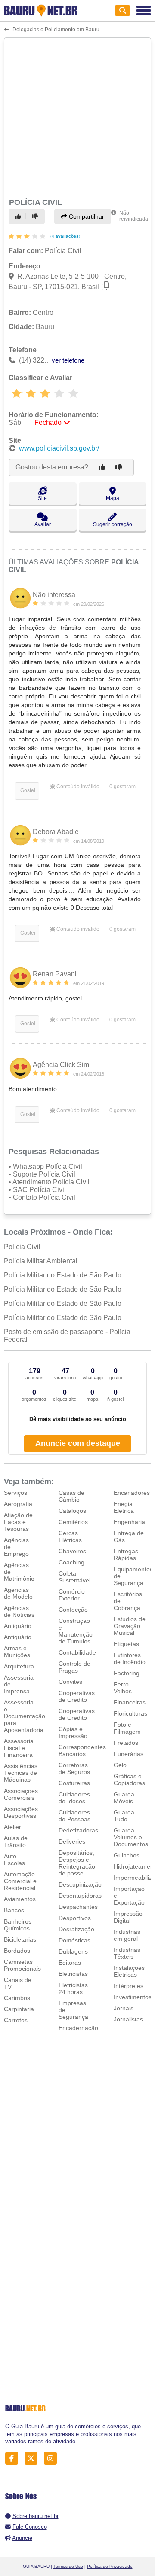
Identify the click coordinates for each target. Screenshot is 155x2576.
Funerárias (129, 1754)
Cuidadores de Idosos (74, 1798)
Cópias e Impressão (73, 1732)
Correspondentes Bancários (82, 1750)
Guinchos (127, 1855)
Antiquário (18, 1626)
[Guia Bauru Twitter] (33, 2459)
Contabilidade (77, 1652)
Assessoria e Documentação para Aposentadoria (25, 1716)
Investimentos (133, 1997)
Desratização (76, 1929)
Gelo (120, 1765)
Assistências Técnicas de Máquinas (21, 1773)
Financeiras (130, 1702)
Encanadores (132, 1493)
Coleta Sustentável (74, 1577)
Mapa (113, 498)
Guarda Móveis (124, 1798)
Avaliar (43, 524)
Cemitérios (73, 1522)
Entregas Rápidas (126, 1555)
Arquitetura (19, 1666)
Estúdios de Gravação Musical (130, 1626)
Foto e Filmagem (127, 1728)
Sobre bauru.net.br (36, 2516)
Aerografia (18, 1504)
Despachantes (78, 1907)
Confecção (73, 1610)
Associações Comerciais (21, 1794)
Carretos (16, 2020)
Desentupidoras (80, 1896)
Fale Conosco (30, 2527)
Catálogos (72, 1511)
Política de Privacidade (110, 2566)
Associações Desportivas (21, 1812)
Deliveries (72, 1841)
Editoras (70, 1963)
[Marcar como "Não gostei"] (36, 216)
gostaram (122, 787)
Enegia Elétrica (124, 1507)
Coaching (71, 1562)
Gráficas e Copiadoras (129, 1780)
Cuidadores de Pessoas (74, 1816)
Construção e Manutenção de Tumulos (76, 1631)
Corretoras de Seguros (74, 1768)
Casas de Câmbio (71, 1496)
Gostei (27, 790)
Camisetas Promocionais (22, 1965)
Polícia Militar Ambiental (41, 1261)
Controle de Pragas (74, 1667)
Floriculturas (130, 1713)
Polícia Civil (22, 1247)
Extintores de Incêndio (130, 1658)
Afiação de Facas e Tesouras (18, 1522)
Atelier (12, 1827)
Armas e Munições (17, 1652)
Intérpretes (129, 1986)
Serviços (15, 1493)
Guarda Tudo (124, 1816)
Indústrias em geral (127, 1935)
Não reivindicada (134, 216)
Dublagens (73, 1951)
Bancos (14, 1910)
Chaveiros (72, 1551)
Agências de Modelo (18, 1593)
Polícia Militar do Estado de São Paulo (63, 1275)
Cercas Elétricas (70, 1536)
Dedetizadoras (78, 1830)
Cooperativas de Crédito (77, 1696)
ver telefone (68, 360)
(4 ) (65, 236)
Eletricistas (73, 1974)
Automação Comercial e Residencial (20, 1881)
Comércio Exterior (72, 1595)
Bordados (17, 1951)
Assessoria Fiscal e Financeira (19, 1748)
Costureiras (74, 1783)
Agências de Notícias (19, 1611)
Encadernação (78, 2028)
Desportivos (75, 1918)
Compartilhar (86, 216)
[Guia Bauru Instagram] (53, 2459)
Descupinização (80, 1884)
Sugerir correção (113, 524)
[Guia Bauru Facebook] (14, 2459)
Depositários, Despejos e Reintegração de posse (77, 1863)
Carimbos (17, 1998)
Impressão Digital (128, 1917)
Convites (70, 1682)
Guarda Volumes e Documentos (131, 1837)
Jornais (124, 2008)
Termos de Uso (68, 2566)
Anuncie (22, 2538)
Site (42, 498)
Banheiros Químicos (18, 1925)
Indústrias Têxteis (127, 1953)
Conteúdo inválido (77, 787)
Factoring (127, 1673)
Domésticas (74, 1940)
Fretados (126, 1743)
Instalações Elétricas (129, 1971)
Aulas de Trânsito (16, 1841)
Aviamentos (20, 1899)
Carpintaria (19, 2009)
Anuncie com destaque (78, 1443)
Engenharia (129, 1522)
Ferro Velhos (123, 1688)
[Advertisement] (77, 116)
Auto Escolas (14, 1860)
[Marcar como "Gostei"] (19, 216)
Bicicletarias (20, 1939)
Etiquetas (126, 1644)
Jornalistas (128, 2019)
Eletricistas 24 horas (73, 1988)
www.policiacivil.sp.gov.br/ (59, 448)
